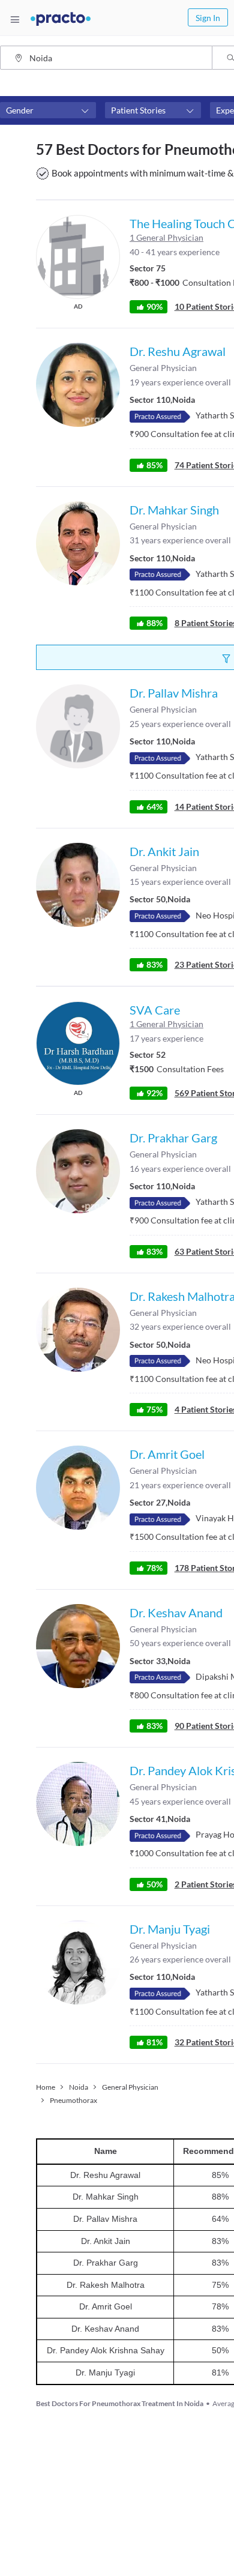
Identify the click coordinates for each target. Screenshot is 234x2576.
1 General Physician (166, 237)
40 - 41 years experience (175, 252)
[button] (48, 110)
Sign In (208, 18)
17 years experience (166, 1038)
